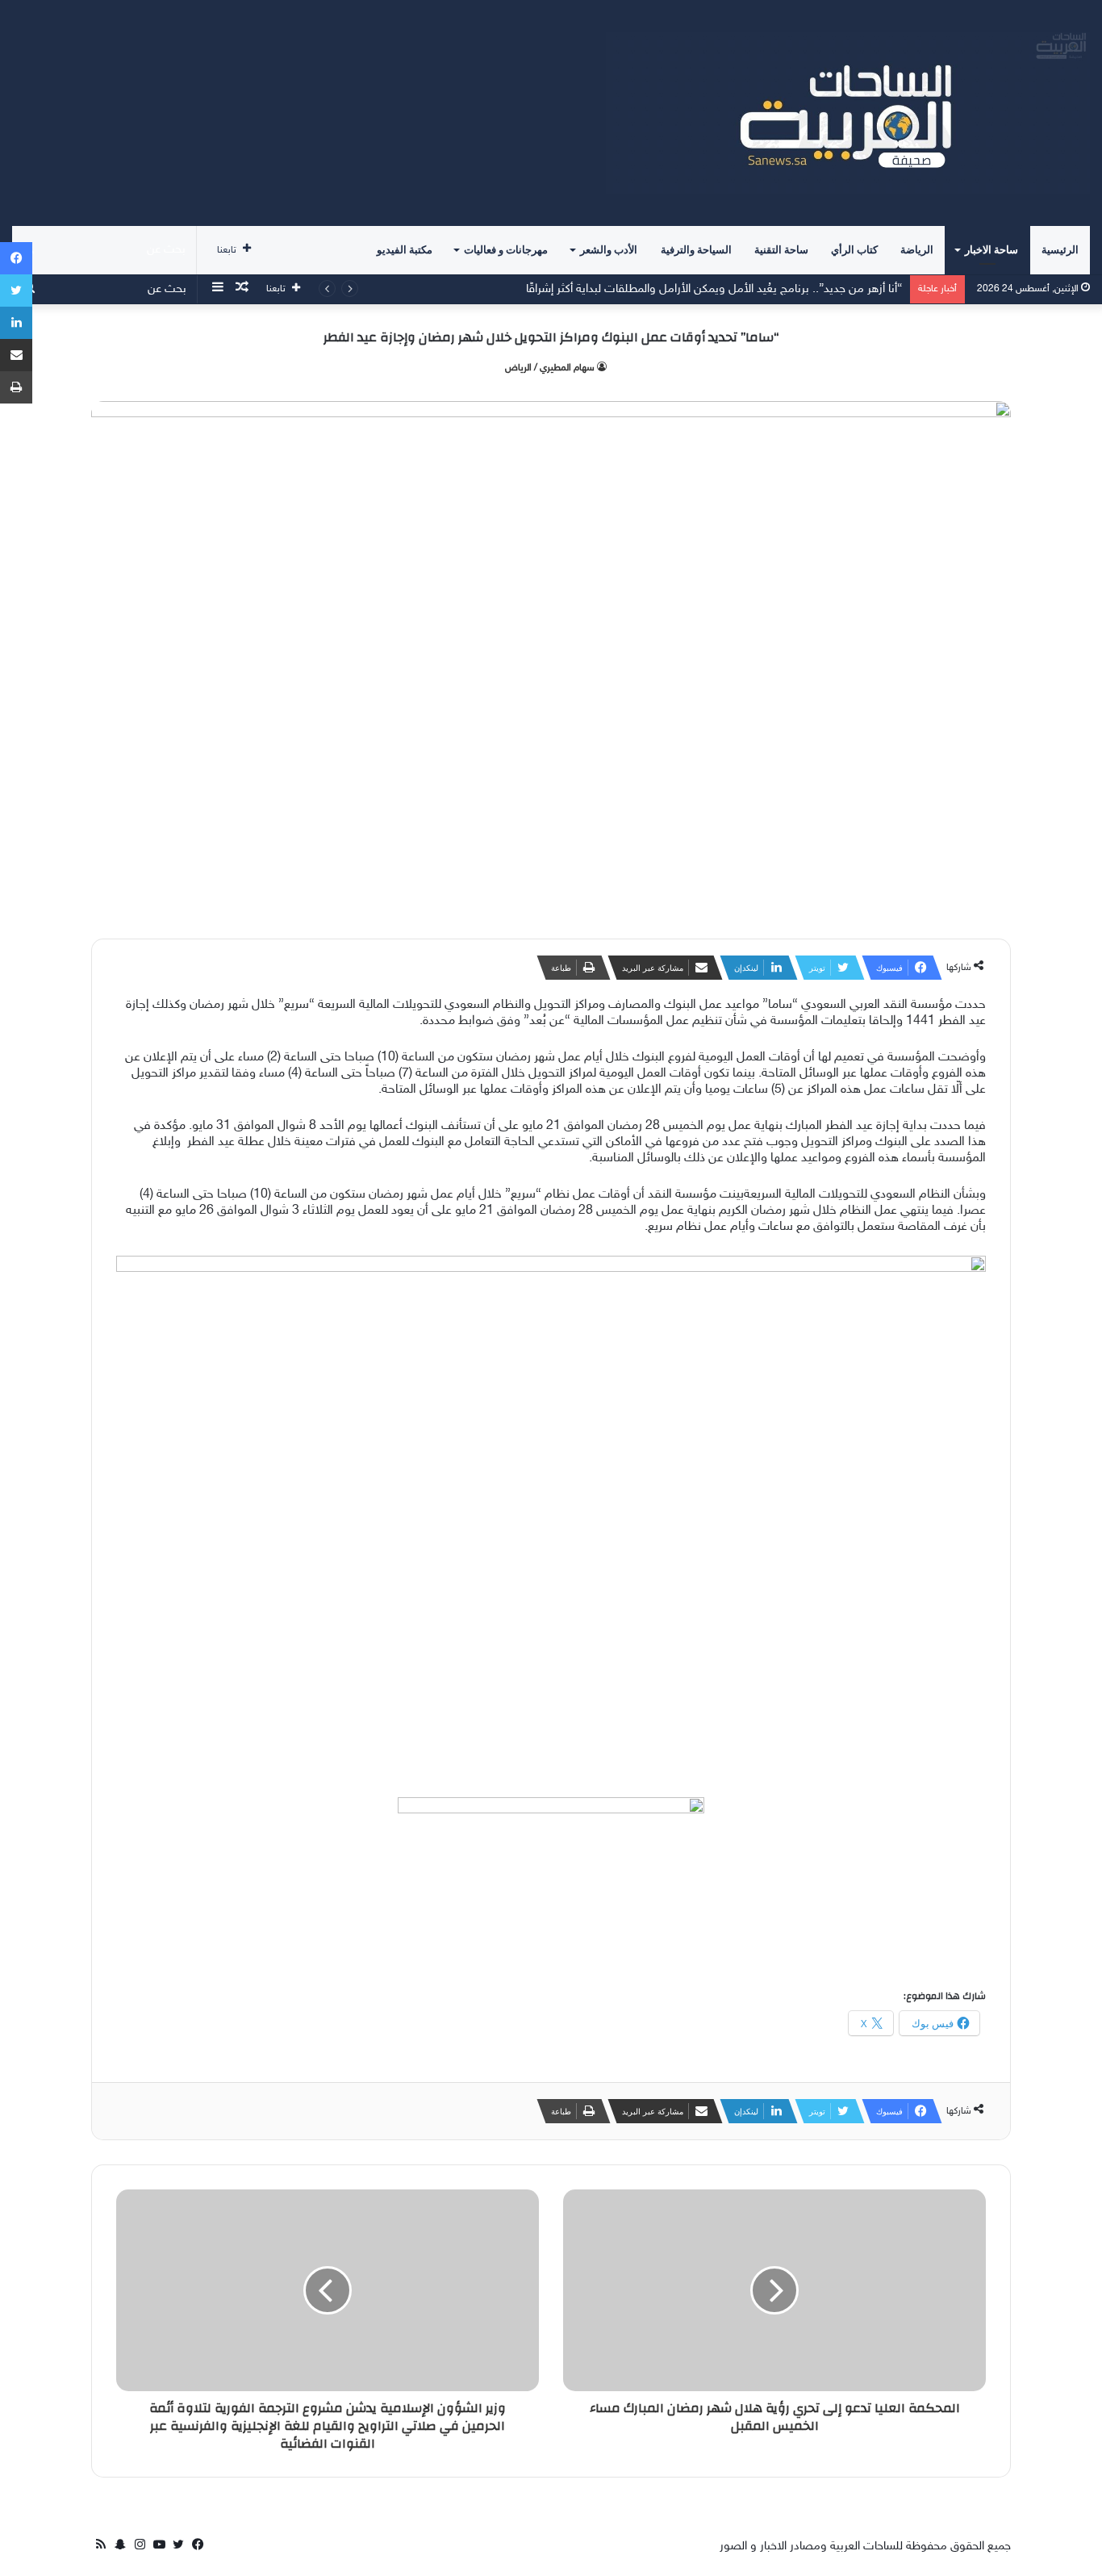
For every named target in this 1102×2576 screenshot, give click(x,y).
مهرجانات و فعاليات (506, 250)
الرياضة (917, 250)
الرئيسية (1060, 250)
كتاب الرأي (854, 250)
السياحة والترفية (696, 250)
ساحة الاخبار (991, 250)
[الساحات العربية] (848, 113)
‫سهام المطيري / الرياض (550, 368)
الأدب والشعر (609, 250)
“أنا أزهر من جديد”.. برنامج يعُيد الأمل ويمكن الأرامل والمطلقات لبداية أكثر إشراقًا (714, 289)
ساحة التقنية (781, 250)
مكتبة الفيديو (405, 250)
